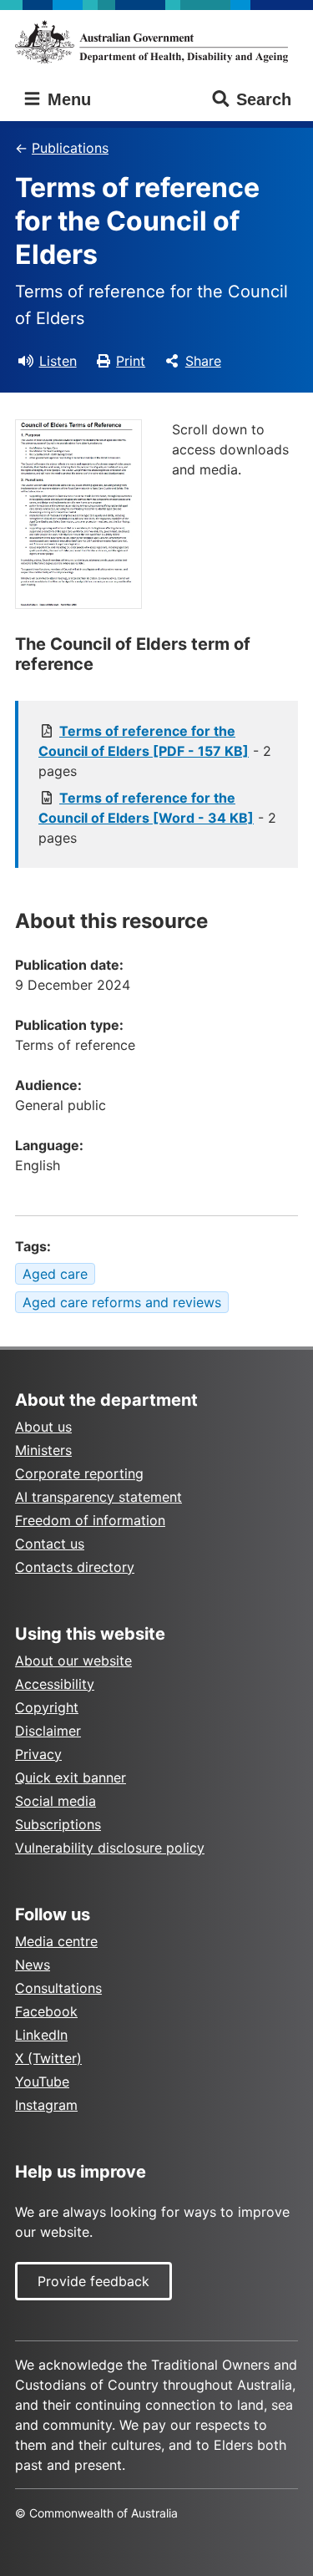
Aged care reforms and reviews (122, 1302)
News (33, 1965)
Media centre (56, 1941)
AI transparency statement (98, 1497)
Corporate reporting (79, 1473)
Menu (67, 99)
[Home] (156, 42)
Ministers (43, 1450)
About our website (73, 1661)
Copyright (47, 1707)
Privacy (38, 1754)
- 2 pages (155, 751)
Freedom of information (90, 1520)
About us (43, 1427)
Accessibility (55, 1684)
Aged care (55, 1274)
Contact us (50, 1544)
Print (131, 361)
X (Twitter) (48, 2058)
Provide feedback (93, 2281)
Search (264, 99)
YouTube (42, 2082)
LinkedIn (41, 2035)
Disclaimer (48, 1731)
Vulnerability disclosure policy (110, 1848)
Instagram (46, 2105)
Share (203, 361)
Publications (70, 148)
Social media (56, 1801)
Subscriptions (58, 1824)
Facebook (46, 2011)
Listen (58, 361)
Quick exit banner (71, 1777)
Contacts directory (75, 1567)
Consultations (58, 1988)
